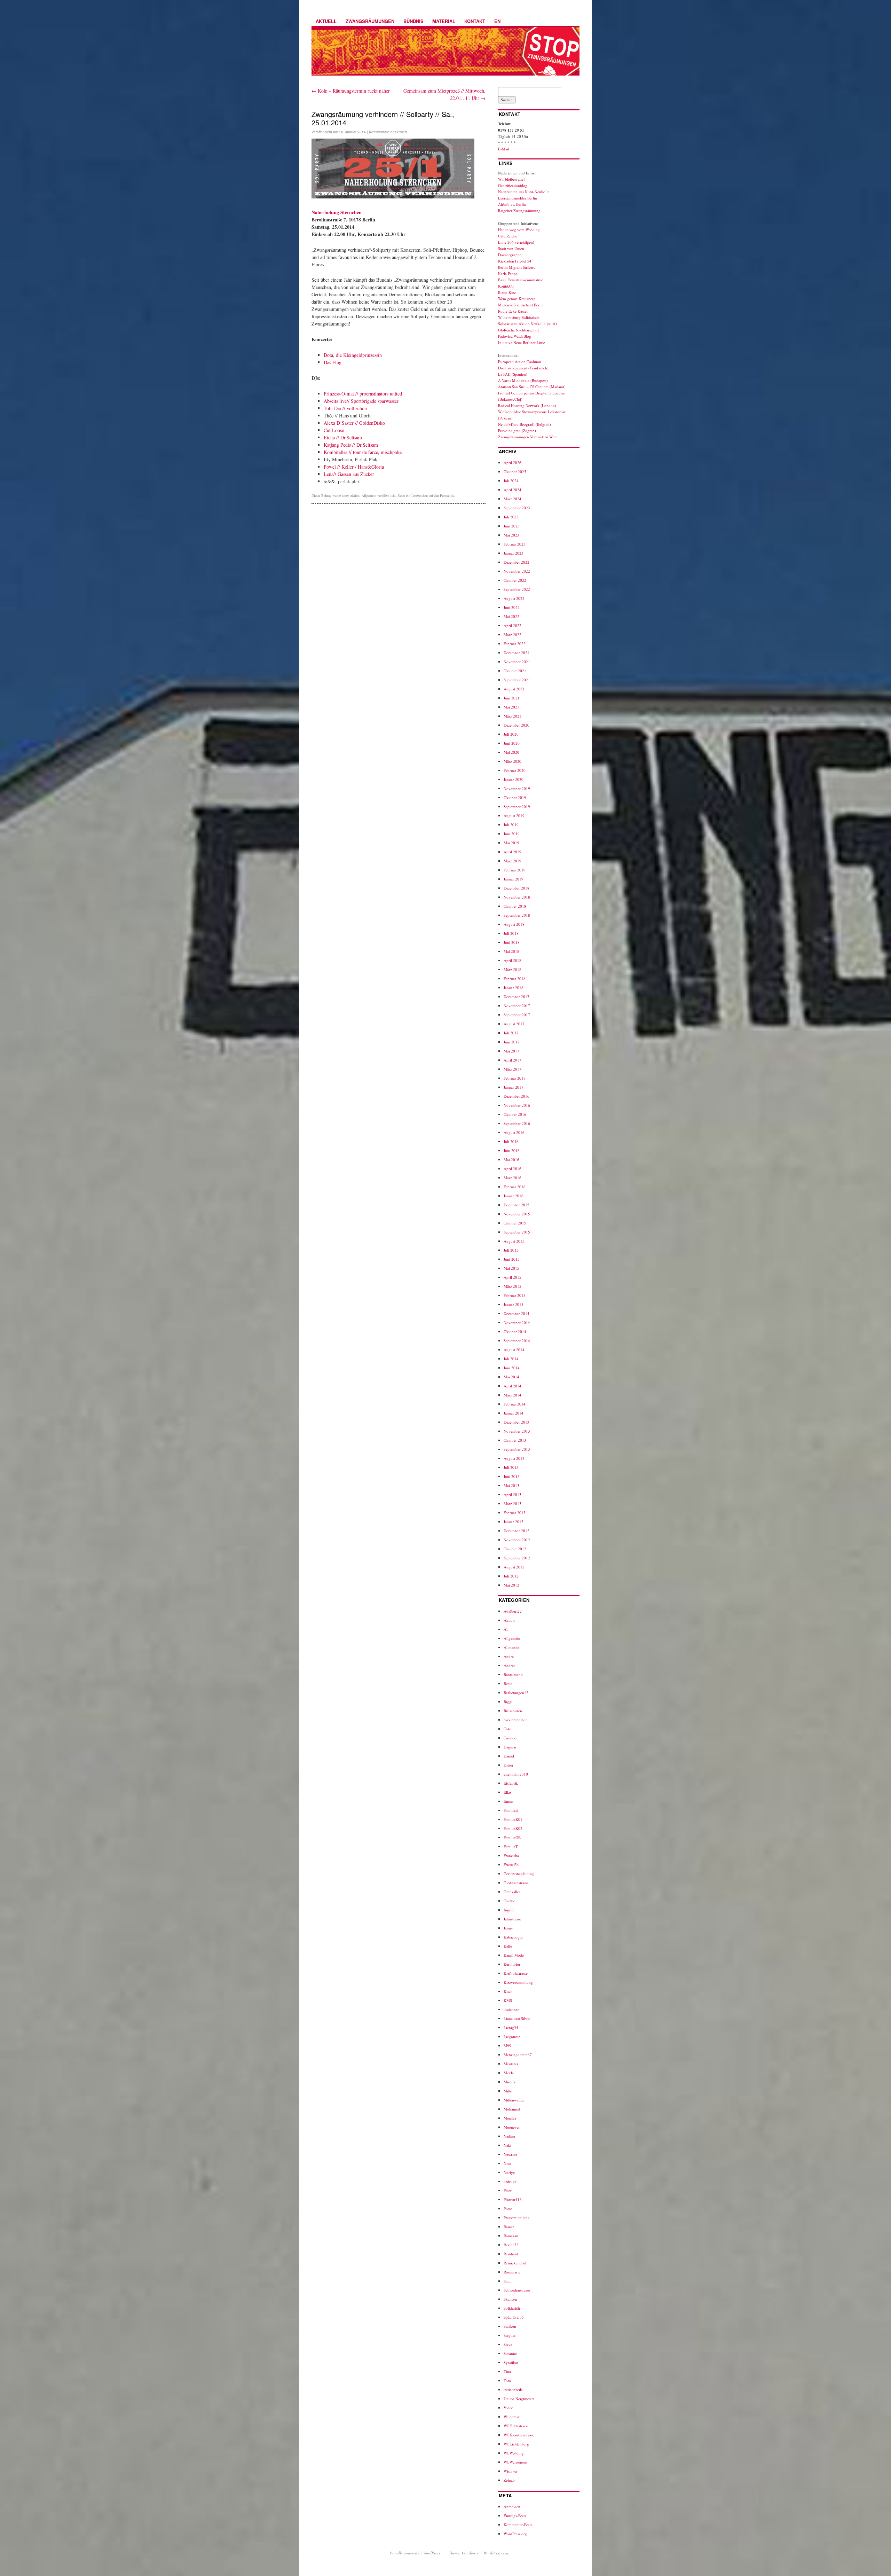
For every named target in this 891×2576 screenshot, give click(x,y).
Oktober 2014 (515, 1332)
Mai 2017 (511, 1051)
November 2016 (517, 1105)
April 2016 (512, 1169)
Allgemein (369, 495)
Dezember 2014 (517, 1313)
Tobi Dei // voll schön (345, 408)
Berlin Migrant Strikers (517, 267)
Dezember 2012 (517, 1531)
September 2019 (517, 807)
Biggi (508, 1702)
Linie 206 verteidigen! (516, 242)
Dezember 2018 (517, 888)
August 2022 (514, 598)
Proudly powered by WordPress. (415, 2553)
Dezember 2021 (517, 653)
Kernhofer (512, 1964)
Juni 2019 (512, 834)
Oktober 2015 (515, 1223)
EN (497, 21)
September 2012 (517, 1558)
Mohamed (512, 2109)
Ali (506, 1629)
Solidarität (512, 2308)
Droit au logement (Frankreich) (523, 368)
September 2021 (517, 680)
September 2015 (517, 1232)
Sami (508, 2281)
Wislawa (510, 2471)
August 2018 (514, 924)
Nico (507, 2163)
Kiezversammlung (518, 1982)
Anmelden (512, 2507)
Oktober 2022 (515, 580)
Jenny (508, 1928)
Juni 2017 (512, 1042)
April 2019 (512, 852)
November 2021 (517, 662)
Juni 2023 (512, 526)
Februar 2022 (515, 644)
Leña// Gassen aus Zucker (349, 474)
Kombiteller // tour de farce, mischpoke (363, 452)
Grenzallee (512, 1892)
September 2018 (517, 915)
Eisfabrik (511, 1783)
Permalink (447, 495)
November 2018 (517, 897)
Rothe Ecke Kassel (513, 311)
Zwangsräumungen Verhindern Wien (528, 437)
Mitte (508, 2091)
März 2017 (512, 1069)
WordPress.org (515, 2534)
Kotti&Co (506, 286)
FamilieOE (512, 1837)
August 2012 (514, 1567)
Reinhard (511, 2254)
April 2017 (512, 1060)
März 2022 (512, 635)
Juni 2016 (512, 1150)
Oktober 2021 (515, 671)
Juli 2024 (511, 481)
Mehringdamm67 (518, 2055)
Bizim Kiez (507, 292)
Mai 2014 (511, 1377)
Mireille (510, 2082)
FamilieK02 (513, 1828)
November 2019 (517, 788)
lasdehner (511, 2009)
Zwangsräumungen (370, 21)
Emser (509, 1801)
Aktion (355, 495)
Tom (507, 2381)
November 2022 (517, 571)
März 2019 (512, 861)
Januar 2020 (514, 779)
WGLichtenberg (516, 2444)
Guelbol (510, 1901)
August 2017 (514, 1024)
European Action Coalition (520, 362)
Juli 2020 (511, 734)
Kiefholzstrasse (516, 1973)
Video (508, 2408)
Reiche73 (511, 2245)
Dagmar (510, 1747)
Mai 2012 (511, 1585)
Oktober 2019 (515, 797)
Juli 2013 (511, 1467)
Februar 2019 (515, 870)
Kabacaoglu (513, 1937)
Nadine (509, 2136)
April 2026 (512, 463)
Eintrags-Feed (515, 2516)
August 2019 (514, 816)
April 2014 (512, 1386)
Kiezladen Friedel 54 (515, 261)
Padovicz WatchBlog (515, 336)
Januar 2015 (514, 1304)
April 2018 (512, 960)
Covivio (510, 1738)
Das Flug (333, 362)
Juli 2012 (511, 1576)
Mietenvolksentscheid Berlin (521, 305)
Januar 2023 (514, 553)
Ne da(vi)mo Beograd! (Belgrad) (525, 424)
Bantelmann (513, 1674)
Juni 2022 (512, 607)
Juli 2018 (511, 933)
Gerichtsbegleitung (519, 1874)
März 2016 (512, 1178)
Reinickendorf (515, 2263)
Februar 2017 (515, 1078)
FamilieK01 (513, 1819)
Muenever (512, 2127)
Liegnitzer (512, 2037)
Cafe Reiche (508, 236)
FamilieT (511, 1846)
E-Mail (504, 149)
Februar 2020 (515, 770)
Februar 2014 (515, 1404)
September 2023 (517, 508)
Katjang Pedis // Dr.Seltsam (351, 445)
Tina (507, 2371)
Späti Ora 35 (514, 2317)
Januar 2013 (514, 1522)
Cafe (507, 1729)
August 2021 (514, 689)
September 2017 (517, 1015)
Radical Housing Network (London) (527, 405)
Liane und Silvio (517, 2018)
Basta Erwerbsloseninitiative (521, 280)
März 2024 (512, 499)
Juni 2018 (512, 942)
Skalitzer (511, 2299)
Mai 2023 (511, 535)
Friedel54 (511, 1865)
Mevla (509, 2073)
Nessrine (510, 2154)
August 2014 (514, 1350)
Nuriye (509, 2172)
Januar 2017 (514, 1087)
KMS (508, 2000)
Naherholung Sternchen (337, 212)
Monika (510, 2118)
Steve (508, 2344)
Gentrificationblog (513, 185)
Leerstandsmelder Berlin (518, 198)
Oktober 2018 (515, 906)
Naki (507, 2145)
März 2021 (512, 716)
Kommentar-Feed (518, 2525)
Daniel (509, 1756)
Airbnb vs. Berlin (512, 204)
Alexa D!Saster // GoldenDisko (354, 423)
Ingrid (509, 1910)
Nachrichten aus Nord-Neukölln (524, 192)
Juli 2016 (511, 1141)
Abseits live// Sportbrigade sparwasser (361, 401)
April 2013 (512, 1494)
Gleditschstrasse (516, 1883)
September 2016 (517, 1123)
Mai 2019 (511, 843)
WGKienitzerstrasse (519, 2435)
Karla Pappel (508, 273)
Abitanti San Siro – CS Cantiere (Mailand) (532, 387)
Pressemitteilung (517, 2218)
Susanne (510, 2353)
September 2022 (517, 589)
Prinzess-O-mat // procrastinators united (363, 394)
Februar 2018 (515, 978)
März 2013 (512, 1504)
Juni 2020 (512, 743)
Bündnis (413, 21)
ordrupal (511, 2181)
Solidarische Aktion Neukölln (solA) (527, 324)
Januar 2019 (514, 879)
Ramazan (511, 2236)
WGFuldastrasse (516, 2426)
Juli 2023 (511, 517)
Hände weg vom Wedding (519, 230)
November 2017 (517, 1006)
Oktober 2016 (515, 1114)
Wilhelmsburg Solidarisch (519, 317)
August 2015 (514, 1241)
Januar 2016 (514, 1196)
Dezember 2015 (517, 1205)
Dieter (508, 1765)
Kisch (508, 1991)
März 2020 (512, 761)
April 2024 (512, 490)
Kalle (508, 1946)
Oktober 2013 (515, 1440)
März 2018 (512, 969)
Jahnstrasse (512, 1919)
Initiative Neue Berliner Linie (522, 342)
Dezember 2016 (517, 1096)
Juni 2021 (512, 698)
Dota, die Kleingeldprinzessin (353, 355)
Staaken (510, 2326)
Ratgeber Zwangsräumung (519, 210)
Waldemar (512, 2417)
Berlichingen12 (516, 1693)
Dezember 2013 (517, 1422)
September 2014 (517, 1341)
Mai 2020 (511, 752)
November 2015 (517, 1214)
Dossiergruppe (510, 255)
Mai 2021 (511, 707)
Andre (509, 1656)
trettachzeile (513, 2390)
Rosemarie (512, 2272)
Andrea (510, 1665)
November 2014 (517, 1322)
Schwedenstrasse (517, 2290)
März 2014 (512, 1395)
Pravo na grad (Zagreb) (517, 430)
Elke (507, 1792)
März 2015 (512, 1286)
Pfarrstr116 (513, 2199)
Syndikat (511, 2362)
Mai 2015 (511, 1268)
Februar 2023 (515, 544)
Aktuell (326, 21)
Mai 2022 (511, 616)
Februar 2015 (515, 1295)
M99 (507, 2046)
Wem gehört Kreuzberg (517, 299)
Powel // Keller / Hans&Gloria (354, 467)
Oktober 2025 (515, 472)
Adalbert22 (513, 1611)
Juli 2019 (511, 825)
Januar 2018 (514, 988)
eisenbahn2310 (516, 1774)
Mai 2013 (511, 1485)
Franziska (511, 1855)
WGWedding (514, 2453)
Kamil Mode (514, 1955)
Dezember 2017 (517, 997)
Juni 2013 (512, 1476)
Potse (508, 2209)
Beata (508, 1684)
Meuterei (511, 2064)
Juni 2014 (512, 1368)
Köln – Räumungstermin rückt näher (351, 91)
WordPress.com (496, 2553)
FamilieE (511, 1810)
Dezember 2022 (517, 562)
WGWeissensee (515, 2462)
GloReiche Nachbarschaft (518, 330)
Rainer (509, 2227)
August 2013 (514, 1458)
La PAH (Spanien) (513, 374)
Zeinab (509, 2480)
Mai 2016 (511, 1160)
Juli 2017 (511, 1033)
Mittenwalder (514, 2100)
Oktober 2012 (515, 1549)
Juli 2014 (511, 1359)
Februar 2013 (515, 1513)
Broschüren (513, 1711)
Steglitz (510, 2335)
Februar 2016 (515, 1187)
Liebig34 (511, 2027)
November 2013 (517, 1431)
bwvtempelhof (515, 1720)
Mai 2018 (511, 951)
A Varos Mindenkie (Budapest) (523, 380)
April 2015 (512, 1277)
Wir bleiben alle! (511, 179)
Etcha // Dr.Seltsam (343, 437)
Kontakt (475, 21)
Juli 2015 (511, 1250)
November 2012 (517, 1540)
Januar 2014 (514, 1413)
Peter (508, 2190)
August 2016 (514, 1132)
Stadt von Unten (511, 248)
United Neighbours (519, 2399)
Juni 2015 (512, 1259)
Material (444, 21)
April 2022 (512, 625)
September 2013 (517, 1449)
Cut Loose (334, 430)
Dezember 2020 (517, 725)
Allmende (511, 1647)
